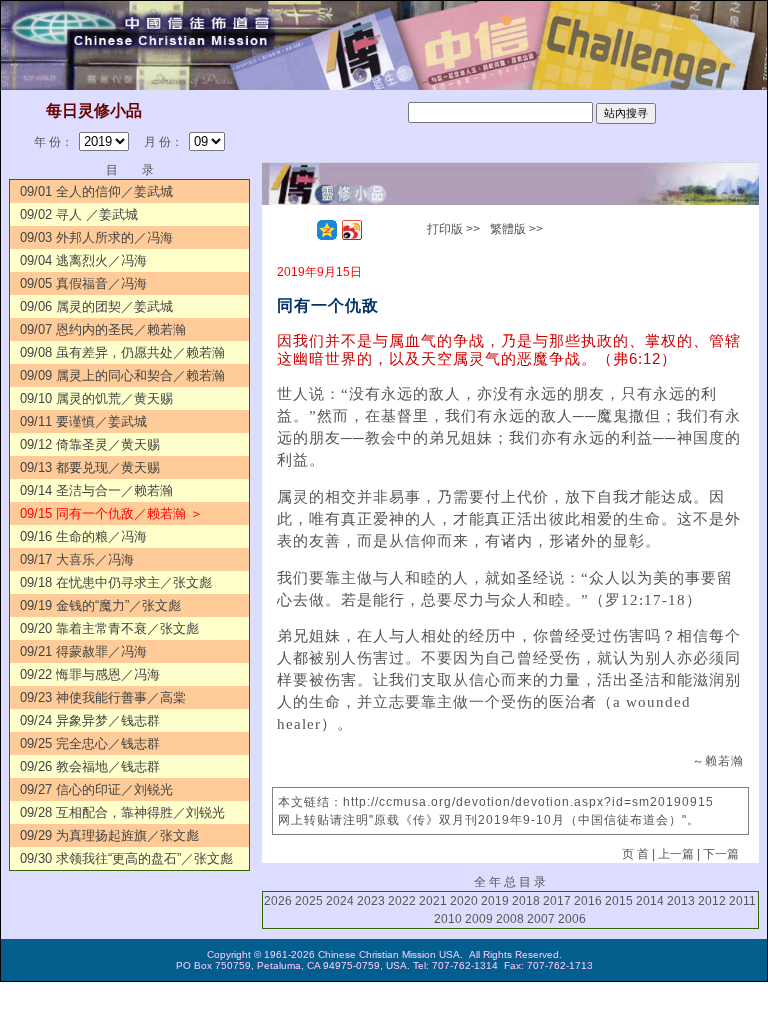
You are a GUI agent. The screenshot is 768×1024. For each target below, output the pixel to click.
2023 (371, 901)
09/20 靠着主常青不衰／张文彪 (109, 628)
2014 (650, 901)
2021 (433, 901)
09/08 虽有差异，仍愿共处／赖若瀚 (122, 352)
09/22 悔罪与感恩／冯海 (90, 674)
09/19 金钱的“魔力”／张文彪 (100, 605)
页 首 (635, 854)
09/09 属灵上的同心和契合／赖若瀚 (122, 375)
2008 (510, 919)
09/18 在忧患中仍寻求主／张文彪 (116, 582)
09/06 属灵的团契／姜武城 (96, 306)
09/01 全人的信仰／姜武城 (96, 191)
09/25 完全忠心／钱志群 (90, 743)
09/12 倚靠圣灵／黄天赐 (90, 444)
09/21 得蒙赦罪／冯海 (83, 651)
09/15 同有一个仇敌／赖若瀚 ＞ (111, 513)
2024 (340, 901)
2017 (557, 901)
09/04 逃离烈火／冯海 (83, 260)
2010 (448, 919)
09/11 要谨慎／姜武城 (83, 421)
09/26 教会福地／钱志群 (90, 766)
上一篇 (676, 854)
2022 (402, 901)
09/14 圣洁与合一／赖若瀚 (96, 490)
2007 (541, 919)
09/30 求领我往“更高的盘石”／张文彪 (126, 858)
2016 (588, 901)
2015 (619, 901)
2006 (572, 919)
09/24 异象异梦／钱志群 (90, 720)
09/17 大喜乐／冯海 (77, 559)
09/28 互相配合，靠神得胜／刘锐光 (122, 812)
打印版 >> (453, 229)
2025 (309, 901)
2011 (742, 901)
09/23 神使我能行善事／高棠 (103, 697)
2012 (712, 901)
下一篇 (721, 854)
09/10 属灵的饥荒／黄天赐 (96, 398)
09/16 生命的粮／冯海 (83, 536)
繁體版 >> (516, 229)
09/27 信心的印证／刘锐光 (96, 789)
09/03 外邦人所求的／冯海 (96, 237)
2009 (479, 919)
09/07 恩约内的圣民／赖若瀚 (103, 329)
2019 (495, 901)
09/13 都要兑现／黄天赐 (90, 467)
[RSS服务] (302, 230)
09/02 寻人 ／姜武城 (79, 214)
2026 (278, 901)
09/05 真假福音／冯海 (83, 283)
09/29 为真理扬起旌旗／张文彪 (109, 835)
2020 (464, 901)
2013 (681, 901)
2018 (526, 901)
